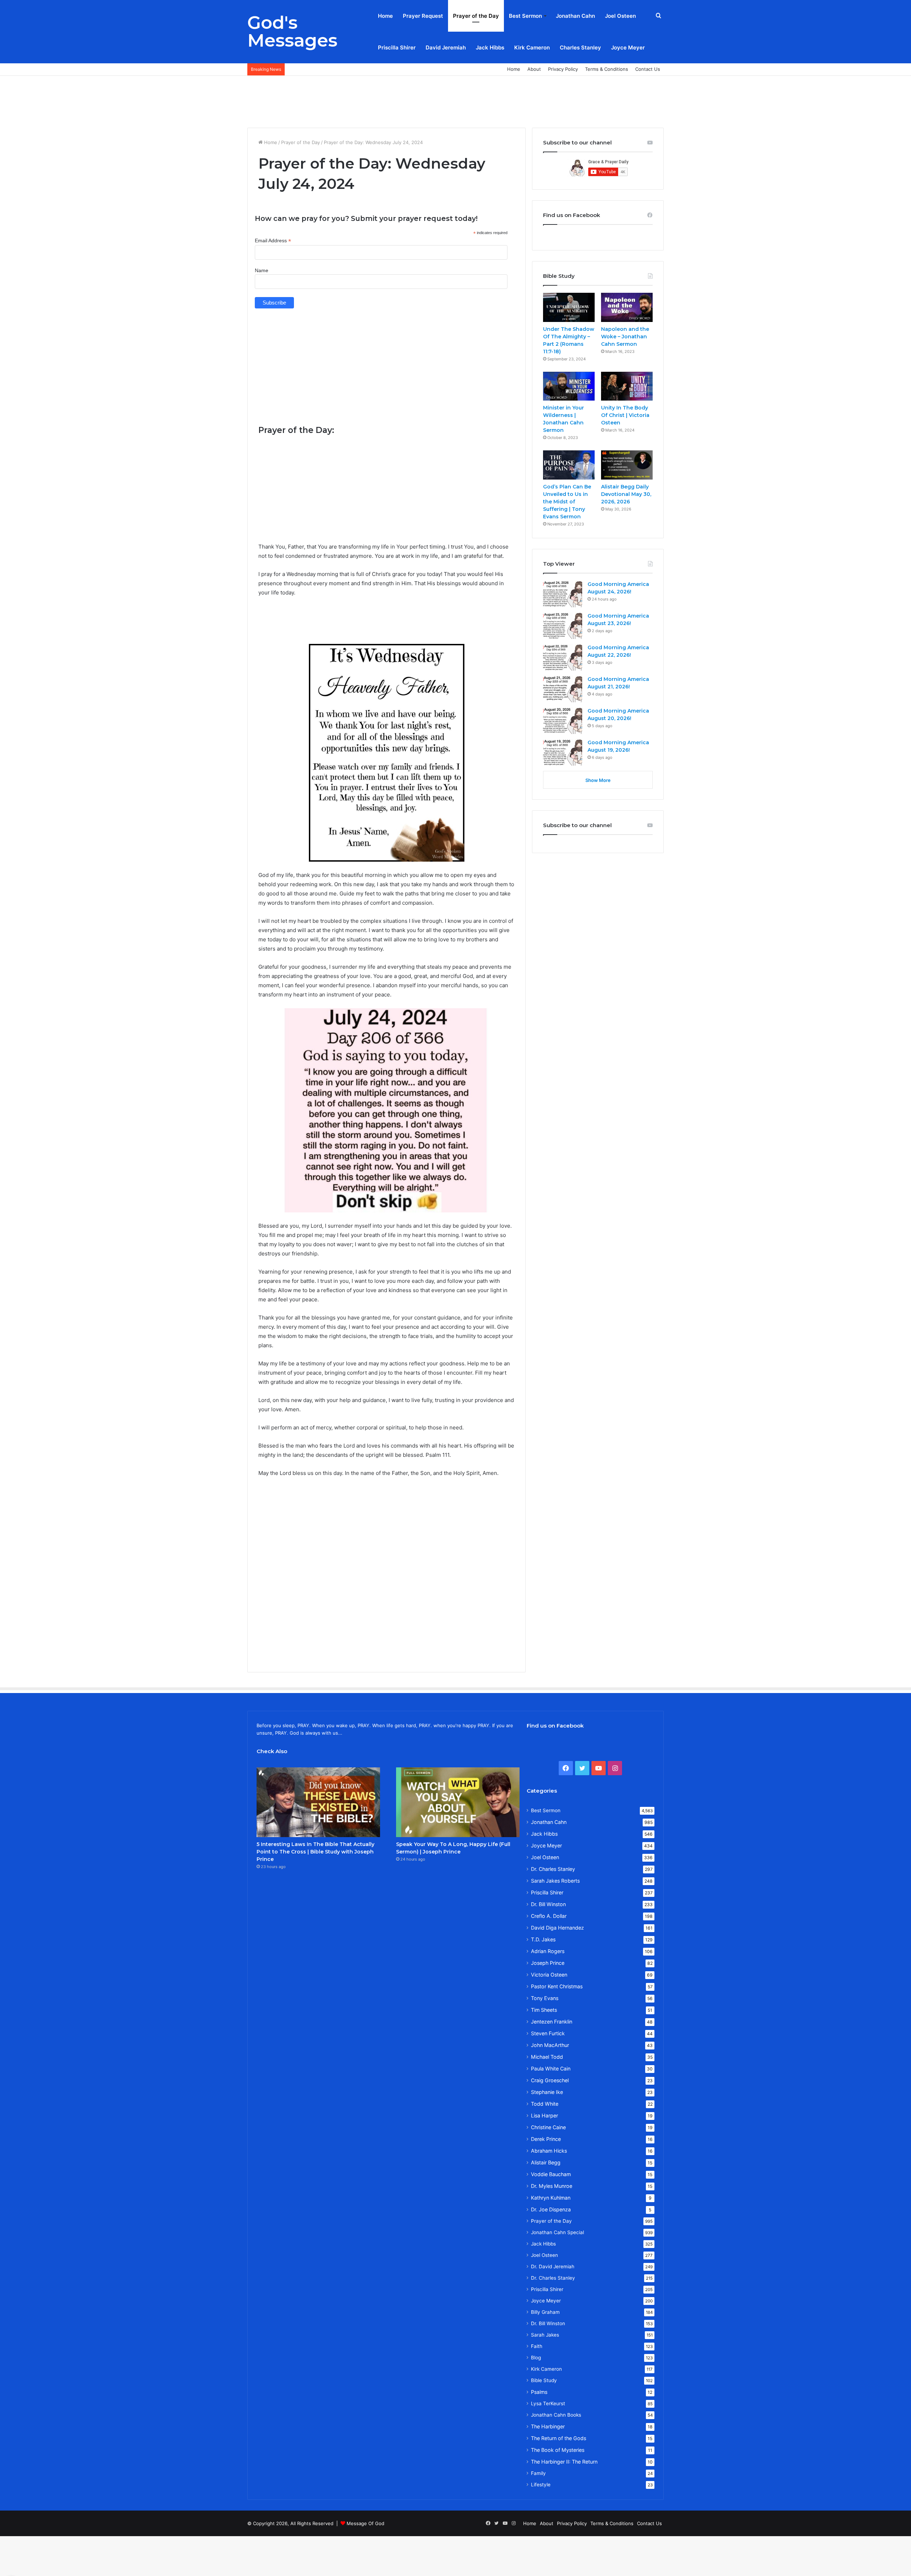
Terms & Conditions (607, 69)
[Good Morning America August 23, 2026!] (563, 626)
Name (262, 270)
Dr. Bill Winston (548, 1904)
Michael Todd (547, 2057)
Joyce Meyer (628, 47)
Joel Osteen (620, 16)
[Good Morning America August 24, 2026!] (563, 594)
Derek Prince (546, 2139)
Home (385, 16)
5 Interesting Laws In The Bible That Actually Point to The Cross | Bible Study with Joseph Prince (315, 1852)
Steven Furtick (548, 2033)
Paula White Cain (551, 2069)
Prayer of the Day (476, 16)
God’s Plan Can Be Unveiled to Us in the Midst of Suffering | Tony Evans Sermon (567, 502)
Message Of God (365, 2523)
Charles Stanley (580, 47)
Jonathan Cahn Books (556, 2415)
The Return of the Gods (559, 2438)
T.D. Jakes (543, 1939)
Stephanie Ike (547, 2092)
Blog (536, 2358)
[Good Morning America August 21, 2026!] (563, 689)
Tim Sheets (544, 2010)
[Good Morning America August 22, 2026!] (563, 657)
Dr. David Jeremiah (553, 2266)
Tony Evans (545, 1998)
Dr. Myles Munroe (552, 2186)
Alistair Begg (546, 2162)
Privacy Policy (563, 69)
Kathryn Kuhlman (551, 2198)
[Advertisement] (455, 99)
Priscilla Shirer (397, 47)
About (534, 69)
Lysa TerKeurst (548, 2403)
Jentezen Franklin (552, 2022)
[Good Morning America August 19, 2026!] (563, 752)
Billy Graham (545, 2312)
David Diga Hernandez (557, 1928)
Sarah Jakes (545, 2335)
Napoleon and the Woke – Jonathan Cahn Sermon (625, 337)
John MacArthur (550, 2045)
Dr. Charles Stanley (553, 1869)
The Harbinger (548, 2426)
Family (538, 2473)
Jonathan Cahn (575, 16)
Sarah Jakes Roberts (555, 1881)
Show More (598, 780)
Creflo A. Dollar (549, 1916)
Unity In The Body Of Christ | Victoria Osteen (625, 415)
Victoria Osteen (549, 1975)
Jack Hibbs (490, 47)
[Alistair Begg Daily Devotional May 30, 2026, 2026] (627, 465)
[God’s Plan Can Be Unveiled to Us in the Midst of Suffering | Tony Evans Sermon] (569, 465)
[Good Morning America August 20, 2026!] (563, 721)
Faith (537, 2346)
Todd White (545, 2104)
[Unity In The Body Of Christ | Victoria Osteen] (627, 386)
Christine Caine (548, 2127)
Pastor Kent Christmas (557, 1986)
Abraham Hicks (549, 2151)
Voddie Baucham (551, 2174)
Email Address (273, 241)
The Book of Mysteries (558, 2450)
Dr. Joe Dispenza (551, 2209)
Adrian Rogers (548, 1951)
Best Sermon (525, 16)
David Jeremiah (446, 47)
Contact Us (648, 69)
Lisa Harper (544, 2115)
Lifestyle (541, 2485)
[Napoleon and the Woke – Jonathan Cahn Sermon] (627, 307)
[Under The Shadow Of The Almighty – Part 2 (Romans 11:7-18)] (569, 307)
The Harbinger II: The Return (564, 2462)
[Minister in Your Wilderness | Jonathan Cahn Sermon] (569, 386)
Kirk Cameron (532, 47)
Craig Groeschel (550, 2080)
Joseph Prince (548, 1963)
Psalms (539, 2392)
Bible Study (544, 2380)
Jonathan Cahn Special (557, 2232)
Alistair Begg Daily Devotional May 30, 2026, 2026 (626, 494)
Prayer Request (423, 16)
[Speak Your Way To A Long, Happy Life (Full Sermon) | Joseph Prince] (458, 1802)
